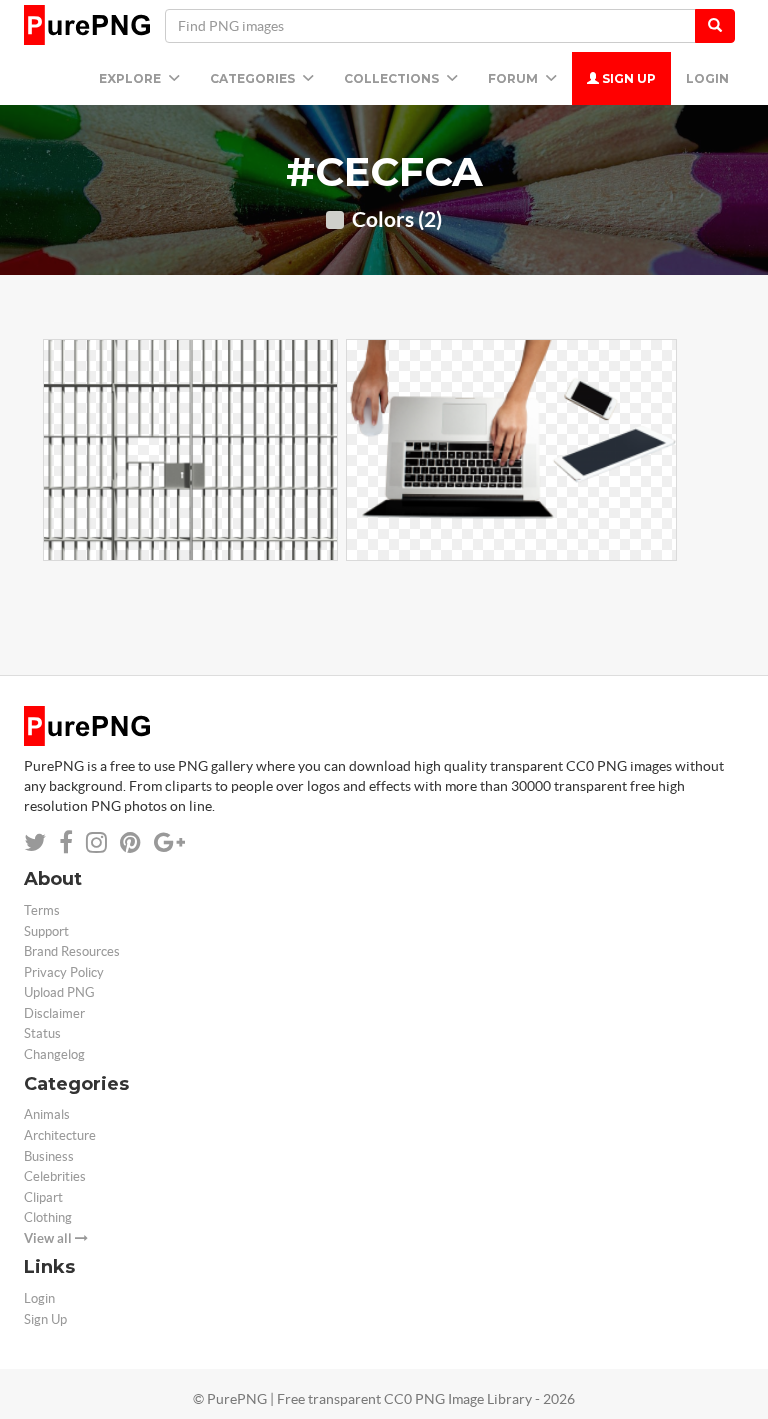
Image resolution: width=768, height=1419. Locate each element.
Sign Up (627, 78)
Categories (254, 78)
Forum (514, 78)
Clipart (43, 1197)
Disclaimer (54, 1013)
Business (49, 1156)
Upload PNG (59, 992)
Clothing (48, 1217)
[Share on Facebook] (66, 842)
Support (46, 931)
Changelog (54, 1054)
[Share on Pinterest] (130, 842)
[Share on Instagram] (96, 842)
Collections (393, 78)
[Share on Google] (169, 842)
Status (42, 1033)
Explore (131, 78)
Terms (42, 910)
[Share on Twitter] (35, 842)
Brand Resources (72, 951)
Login (707, 78)
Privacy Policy (64, 972)
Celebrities (55, 1176)
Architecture (60, 1135)
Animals (47, 1114)
